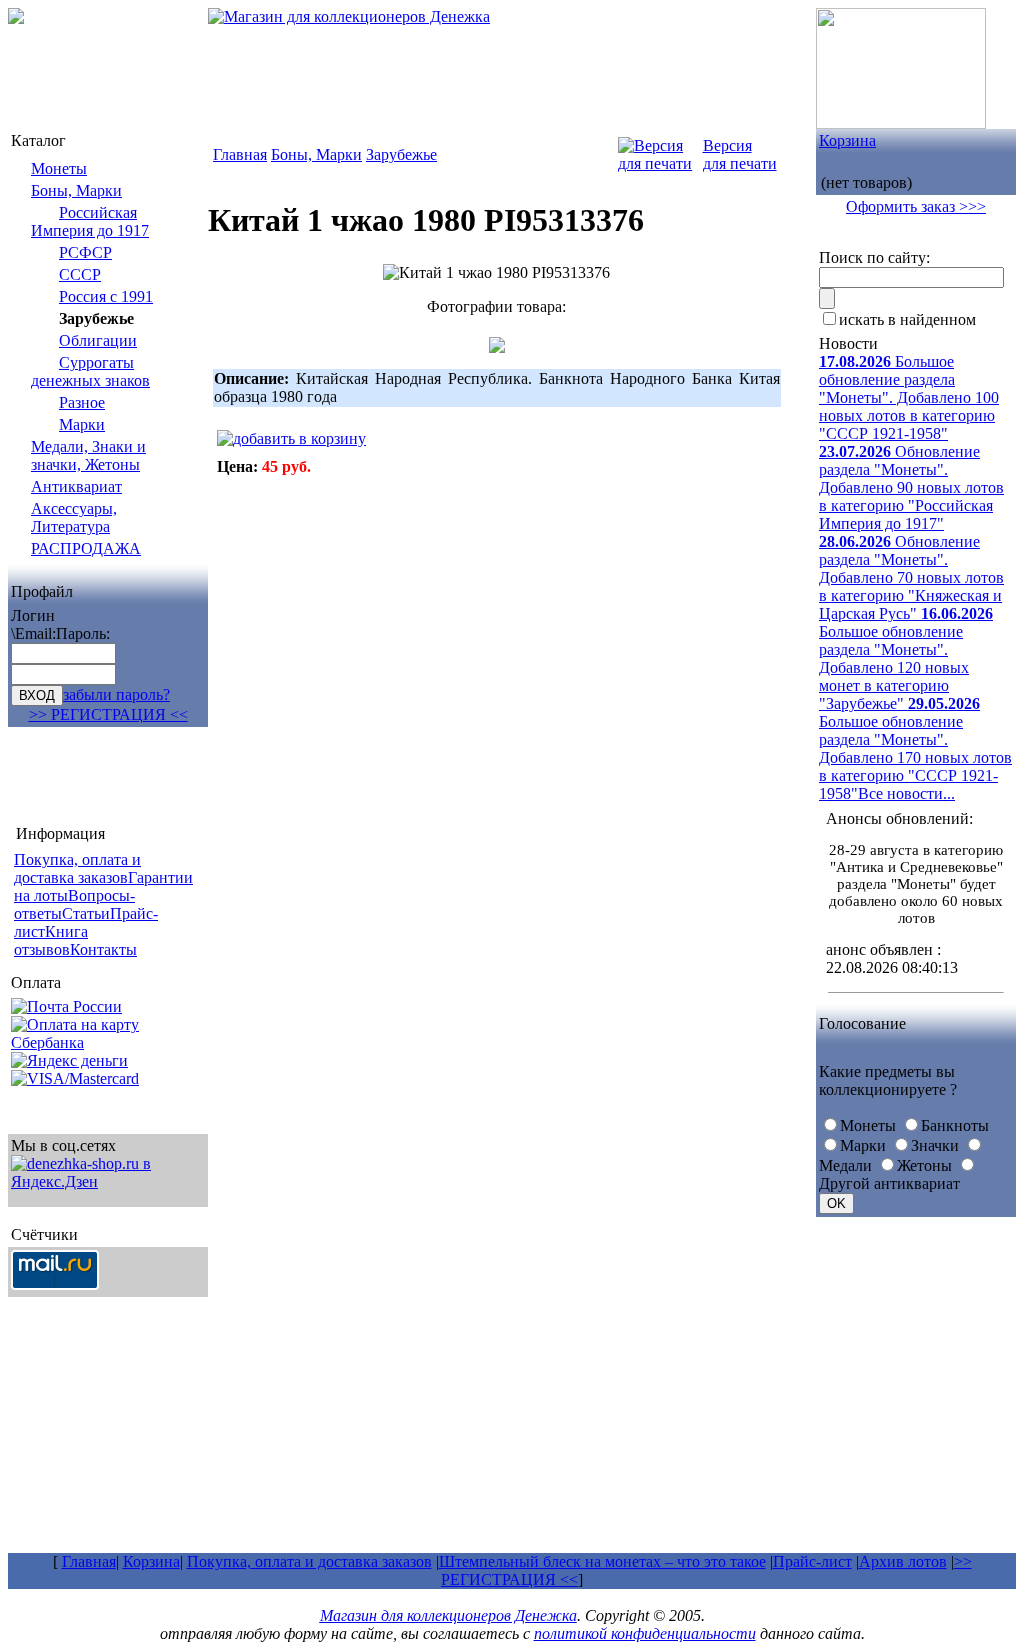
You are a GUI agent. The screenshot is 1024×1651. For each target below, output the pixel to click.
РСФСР (85, 252)
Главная (240, 154)
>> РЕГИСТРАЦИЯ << (108, 714)
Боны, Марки (76, 190)
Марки (82, 424)
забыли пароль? (116, 694)
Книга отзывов (51, 940)
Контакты (103, 949)
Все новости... (906, 793)
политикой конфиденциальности (645, 1633)
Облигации (98, 340)
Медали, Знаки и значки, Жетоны (88, 455)
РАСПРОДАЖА (86, 548)
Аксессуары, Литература (74, 517)
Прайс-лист (812, 1561)
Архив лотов (903, 1561)
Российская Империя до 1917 (90, 221)
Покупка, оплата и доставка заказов (309, 1561)
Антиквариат (76, 486)
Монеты (59, 168)
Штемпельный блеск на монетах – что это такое (602, 1561)
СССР (80, 274)
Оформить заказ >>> (916, 206)
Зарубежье (401, 154)
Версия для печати (740, 154)
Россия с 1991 (106, 296)
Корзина (847, 140)
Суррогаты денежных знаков (90, 371)
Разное (82, 402)
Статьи (86, 913)
